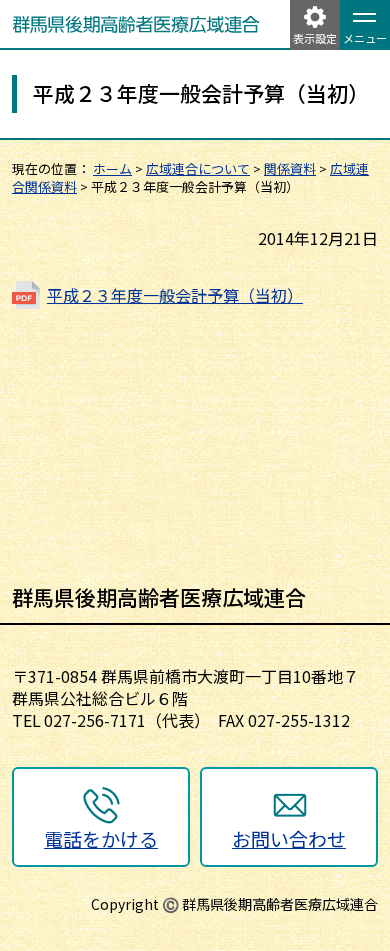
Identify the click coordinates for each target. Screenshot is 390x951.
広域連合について (198, 168)
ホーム (112, 168)
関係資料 (290, 168)
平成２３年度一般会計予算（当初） (175, 295)
